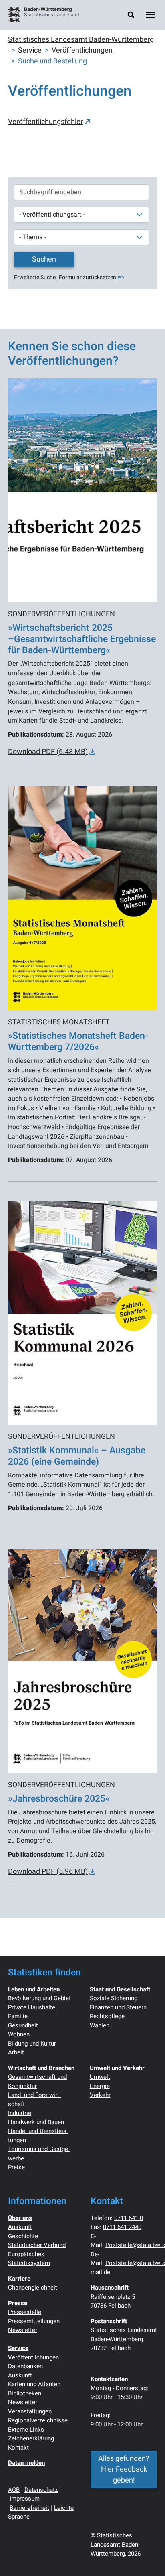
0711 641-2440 (122, 2227)
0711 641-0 (129, 2218)
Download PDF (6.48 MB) (48, 752)
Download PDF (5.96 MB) (48, 1872)
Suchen (44, 259)
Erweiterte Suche (35, 277)
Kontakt (18, 2448)
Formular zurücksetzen (88, 277)
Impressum (25, 2499)
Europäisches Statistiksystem (29, 2259)
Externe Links (26, 2430)
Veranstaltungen (30, 2411)
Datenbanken (25, 2366)
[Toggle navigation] (150, 15)
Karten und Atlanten (34, 2384)
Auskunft (20, 2227)
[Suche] (131, 15)
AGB (14, 2490)
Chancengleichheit (33, 2288)
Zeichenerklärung (31, 2438)
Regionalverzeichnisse (38, 2420)
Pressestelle (25, 2312)
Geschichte (23, 2236)
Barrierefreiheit (29, 2508)
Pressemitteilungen (34, 2321)
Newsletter (23, 2330)
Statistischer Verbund (37, 2245)
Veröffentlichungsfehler (45, 122)
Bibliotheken (25, 2393)
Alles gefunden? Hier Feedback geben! (124, 2469)
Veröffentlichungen (33, 2357)
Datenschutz (41, 2490)
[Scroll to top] (146, 2557)
